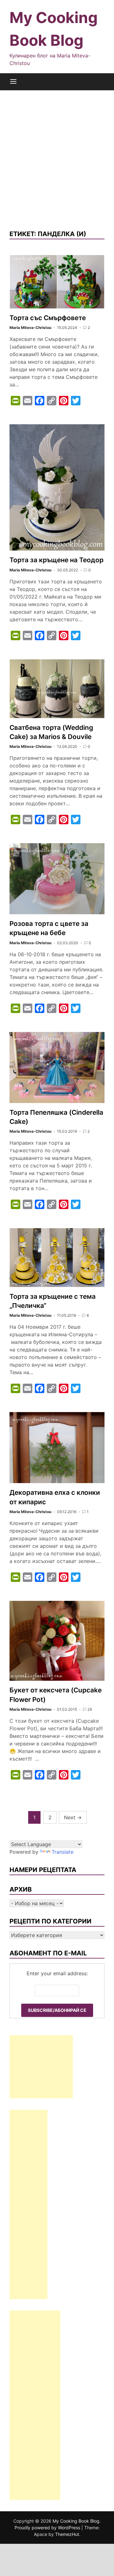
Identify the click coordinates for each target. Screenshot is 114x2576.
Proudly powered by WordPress (48, 2528)
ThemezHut (67, 2534)
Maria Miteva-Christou (30, 328)
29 (90, 1709)
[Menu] (13, 82)
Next (73, 1817)
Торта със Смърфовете (48, 318)
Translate (63, 1852)
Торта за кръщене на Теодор (57, 560)
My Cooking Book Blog (76, 2521)
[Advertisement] (57, 160)
